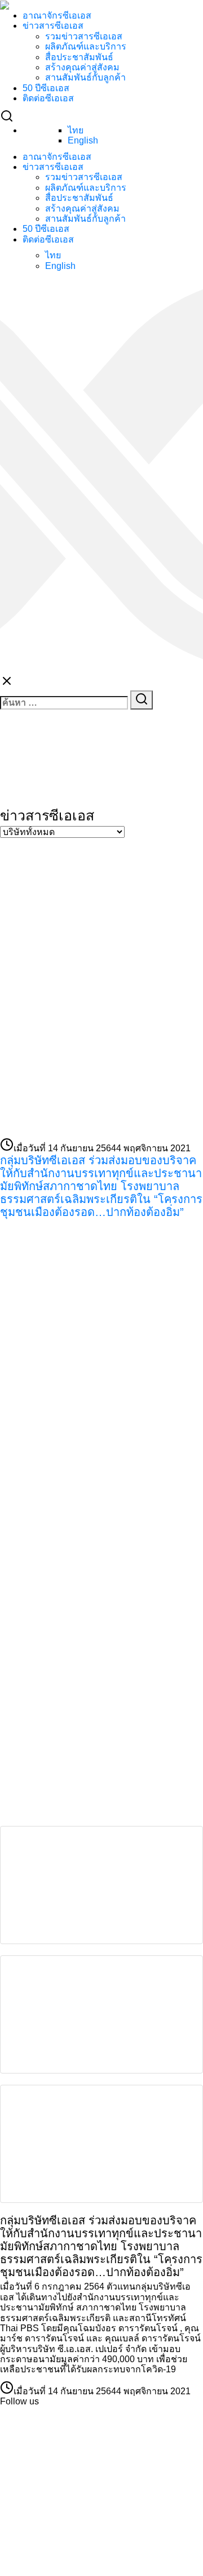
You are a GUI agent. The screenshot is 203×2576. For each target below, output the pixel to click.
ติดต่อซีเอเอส (48, 98)
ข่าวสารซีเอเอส (53, 26)
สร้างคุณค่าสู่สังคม (82, 67)
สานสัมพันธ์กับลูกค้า (85, 77)
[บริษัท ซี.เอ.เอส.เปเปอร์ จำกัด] (85, 1305)
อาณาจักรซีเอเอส (57, 15)
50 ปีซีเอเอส (46, 88)
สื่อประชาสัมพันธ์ (79, 57)
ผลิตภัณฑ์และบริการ (86, 46)
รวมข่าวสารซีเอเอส (84, 36)
